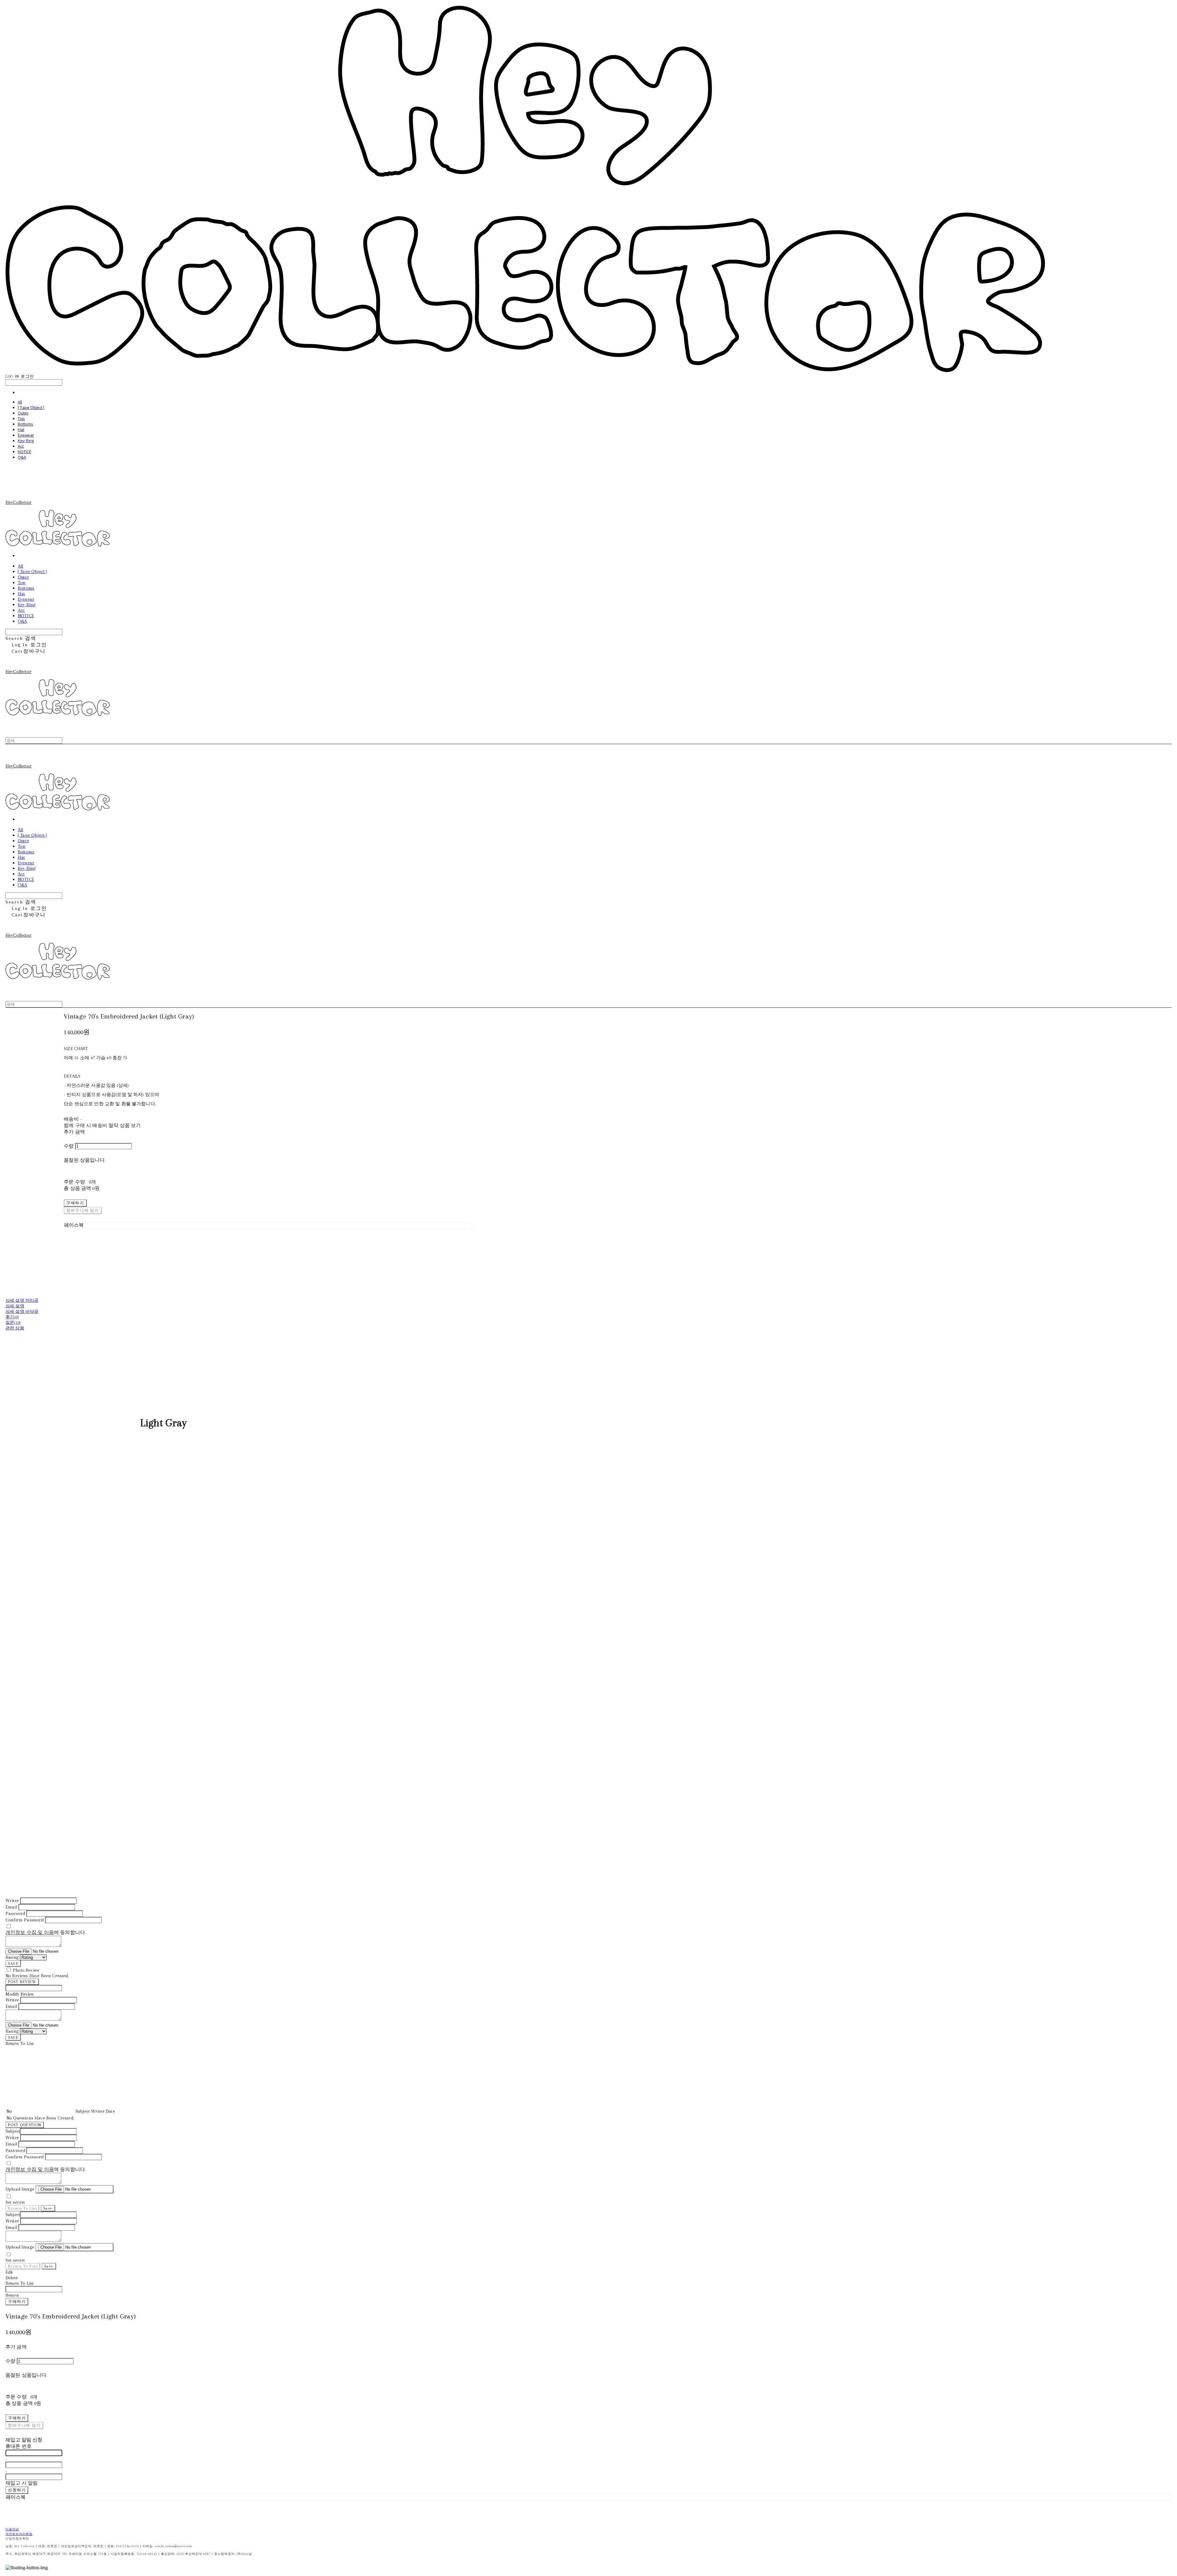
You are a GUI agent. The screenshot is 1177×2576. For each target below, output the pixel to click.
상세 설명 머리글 (22, 1300)
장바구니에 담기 (24, 2425)
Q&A (22, 457)
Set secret (15, 2202)
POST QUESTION (25, 2125)
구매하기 (17, 2301)
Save (48, 2208)
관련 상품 (15, 1328)
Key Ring (26, 441)
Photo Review (26, 1970)
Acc (21, 446)
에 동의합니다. (46, 1932)
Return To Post (23, 2266)
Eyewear (26, 435)
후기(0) (12, 1317)
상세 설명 (15, 1306)
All (20, 402)
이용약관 (12, 2529)
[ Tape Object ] (31, 407)
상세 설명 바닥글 (22, 1311)
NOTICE (25, 452)
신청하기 (17, 2490)
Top (21, 419)
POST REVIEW (22, 1982)
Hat (21, 430)
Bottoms (25, 424)
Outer (23, 413)
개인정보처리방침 (19, 2534)
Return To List (22, 2208)
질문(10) (13, 1322)
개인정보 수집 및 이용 (30, 1932)
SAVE (13, 1964)
